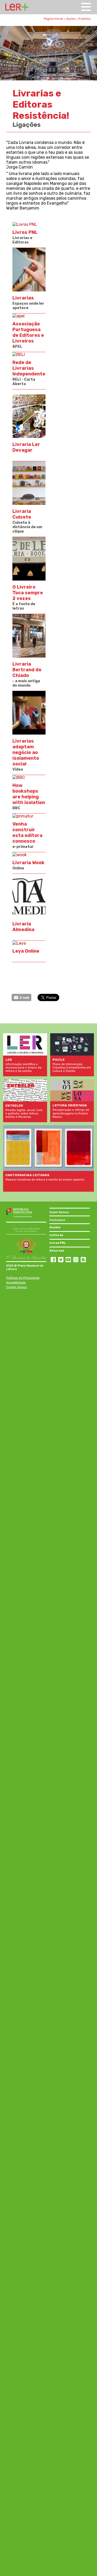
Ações (71, 19)
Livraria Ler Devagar (26, 447)
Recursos (57, 1251)
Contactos (57, 1220)
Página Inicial (53, 19)
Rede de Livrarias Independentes (31, 368)
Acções (55, 1227)
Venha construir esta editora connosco (27, 833)
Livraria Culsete (22, 514)
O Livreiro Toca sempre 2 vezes (28, 593)
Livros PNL (25, 232)
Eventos (85, 19)
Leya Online (26, 951)
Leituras (56, 1235)
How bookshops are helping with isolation (29, 794)
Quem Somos (59, 1212)
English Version (17, 1287)
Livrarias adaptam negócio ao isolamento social (26, 752)
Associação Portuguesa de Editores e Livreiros (28, 332)
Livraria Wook (28, 863)
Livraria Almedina (23, 927)
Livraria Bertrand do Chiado (27, 670)
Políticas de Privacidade (23, 1278)
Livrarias (23, 298)
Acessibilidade (16, 1283)
